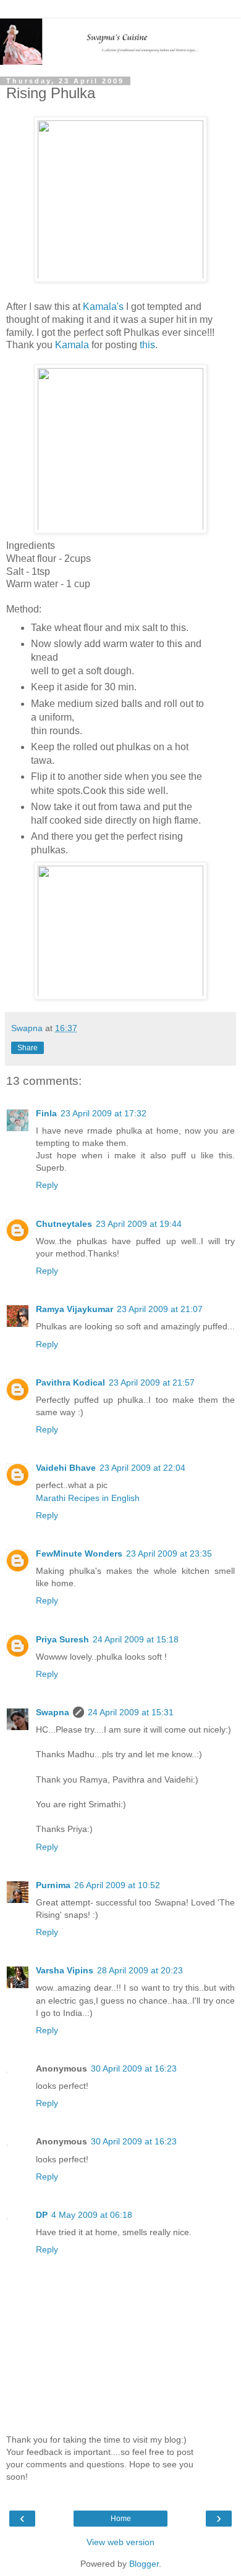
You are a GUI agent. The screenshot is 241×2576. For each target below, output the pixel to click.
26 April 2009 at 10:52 (117, 1885)
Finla (46, 1113)
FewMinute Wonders (79, 1554)
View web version (120, 2542)
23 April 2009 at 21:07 (160, 1309)
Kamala (72, 345)
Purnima (53, 1885)
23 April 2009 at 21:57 (152, 1382)
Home (121, 2519)
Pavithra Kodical (70, 1382)
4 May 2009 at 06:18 (92, 2215)
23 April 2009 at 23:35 (169, 1554)
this (147, 345)
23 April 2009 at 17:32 (104, 1113)
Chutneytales (64, 1224)
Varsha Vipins (65, 1970)
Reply (47, 1185)
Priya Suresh (62, 1639)
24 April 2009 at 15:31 (131, 1712)
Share (27, 1048)
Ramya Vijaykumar (74, 1309)
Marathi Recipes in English (88, 1498)
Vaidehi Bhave (66, 1468)
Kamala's (104, 307)
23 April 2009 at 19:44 (139, 1224)
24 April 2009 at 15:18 (136, 1639)
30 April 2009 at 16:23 (134, 2068)
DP (42, 2215)
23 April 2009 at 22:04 (142, 1468)
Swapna (53, 1712)
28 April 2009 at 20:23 (140, 1970)
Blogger (144, 2564)
